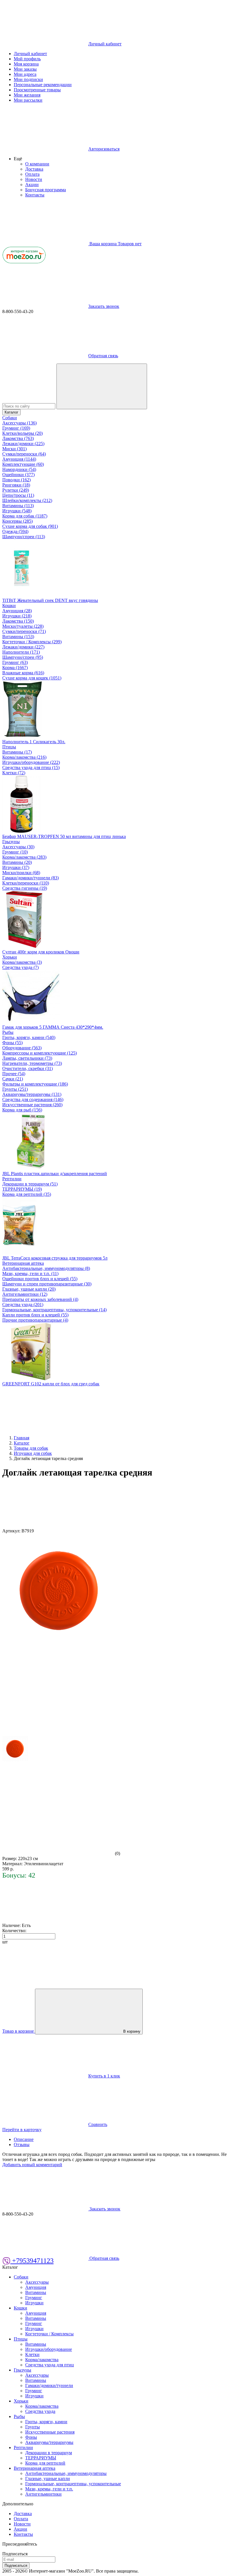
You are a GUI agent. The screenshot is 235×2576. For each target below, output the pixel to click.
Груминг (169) (16, 428)
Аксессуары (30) (18, 847)
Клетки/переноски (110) (26, 883)
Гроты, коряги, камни (46, 2422)
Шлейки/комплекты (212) (27, 500)
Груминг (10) (15, 852)
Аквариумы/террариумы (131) (32, 1094)
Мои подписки (28, 79)
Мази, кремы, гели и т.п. (49, 2489)
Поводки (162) (16, 480)
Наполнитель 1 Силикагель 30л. (34, 742)
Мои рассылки (28, 100)
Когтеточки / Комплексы (49, 2334)
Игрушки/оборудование (49, 2349)
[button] (18, 159)
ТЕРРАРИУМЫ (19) (22, 1189)
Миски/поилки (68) (21, 873)
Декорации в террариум (49, 2453)
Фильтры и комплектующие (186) (35, 1084)
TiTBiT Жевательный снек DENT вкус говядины (50, 600)
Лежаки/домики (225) (23, 444)
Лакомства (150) (18, 621)
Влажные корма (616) (23, 673)
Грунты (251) (15, 1089)
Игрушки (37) (16, 867)
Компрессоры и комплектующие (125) (40, 1053)
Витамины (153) (18, 637)
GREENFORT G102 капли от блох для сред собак (51, 1384)
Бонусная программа (46, 190)
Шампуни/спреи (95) (23, 657)
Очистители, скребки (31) (28, 1068)
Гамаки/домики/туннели (49, 2385)
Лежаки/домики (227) (23, 647)
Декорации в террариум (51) (30, 1184)
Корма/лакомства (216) (24, 757)
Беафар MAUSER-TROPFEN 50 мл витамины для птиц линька (64, 836)
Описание (24, 2139)
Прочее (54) (14, 1074)
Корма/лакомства (42, 2360)
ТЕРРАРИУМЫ (41, 2458)
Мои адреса (25, 74)
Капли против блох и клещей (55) (35, 1315)
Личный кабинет (30, 54)
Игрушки (34, 2303)
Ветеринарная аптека (23, 1263)
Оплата (32, 174)
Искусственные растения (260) (32, 1105)
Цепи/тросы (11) (18, 495)
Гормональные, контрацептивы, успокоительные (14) (54, 1310)
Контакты (35, 195)
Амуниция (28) (17, 611)
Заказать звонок (104, 306)
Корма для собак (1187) (25, 516)
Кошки (9, 606)
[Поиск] (102, 386)
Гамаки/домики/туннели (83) (31, 878)
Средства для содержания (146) (33, 1099)
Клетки (32, 2354)
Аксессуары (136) (19, 423)
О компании (37, 164)
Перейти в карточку (22, 2130)
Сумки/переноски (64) (24, 454)
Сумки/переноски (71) (24, 631)
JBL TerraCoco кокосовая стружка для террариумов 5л (55, 1258)
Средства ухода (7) (20, 967)
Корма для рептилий (45, 2463)
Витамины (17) (17, 752)
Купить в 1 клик (104, 2076)
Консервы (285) (17, 521)
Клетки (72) (14, 773)
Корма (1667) (15, 668)
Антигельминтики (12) (25, 1294)
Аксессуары (37, 2282)
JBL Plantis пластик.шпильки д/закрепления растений (55, 1174)
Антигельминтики (43, 2494)
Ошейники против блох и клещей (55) (40, 1279)
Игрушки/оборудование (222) (31, 762)
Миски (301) (14, 449)
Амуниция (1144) (19, 459)
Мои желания (27, 95)
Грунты (33, 2427)
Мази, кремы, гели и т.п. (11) (30, 1273)
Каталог (11, 412)
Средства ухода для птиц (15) (31, 767)
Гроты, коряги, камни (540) (29, 1037)
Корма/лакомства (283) (24, 857)
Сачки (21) (13, 1079)
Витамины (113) (18, 506)
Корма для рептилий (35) (27, 1194)
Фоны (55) (12, 1043)
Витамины (36, 2292)
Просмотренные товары (37, 90)
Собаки (10, 418)
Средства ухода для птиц (50, 2365)
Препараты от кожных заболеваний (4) (40, 1299)
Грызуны (11, 842)
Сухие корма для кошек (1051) (32, 678)
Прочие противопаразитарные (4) (35, 1320)
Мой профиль (27, 59)
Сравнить (98, 2124)
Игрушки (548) (17, 511)
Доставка (34, 169)
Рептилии (12, 1179)
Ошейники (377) (18, 475)
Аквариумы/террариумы (49, 2442)
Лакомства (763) (18, 438)
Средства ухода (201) (23, 1305)
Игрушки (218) (17, 616)
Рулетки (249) (16, 490)
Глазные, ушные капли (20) (29, 1289)
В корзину (132, 2031)
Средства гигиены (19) (25, 888)
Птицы (9, 747)
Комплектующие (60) (23, 464)
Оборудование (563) (22, 1048)
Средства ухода (40, 2411)
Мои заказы (25, 69)
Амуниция (36, 2287)
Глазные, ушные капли (48, 2479)
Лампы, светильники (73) (27, 1058)
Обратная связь (103, 356)
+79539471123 (32, 2261)
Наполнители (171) (21, 652)
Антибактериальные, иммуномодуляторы (66, 2473)
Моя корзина (26, 64)
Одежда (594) (15, 531)
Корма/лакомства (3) (22, 962)
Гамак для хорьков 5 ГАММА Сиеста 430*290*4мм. (53, 1027)
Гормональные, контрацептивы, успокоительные (73, 2484)
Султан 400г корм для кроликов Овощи (41, 952)
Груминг (34, 2298)
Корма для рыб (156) (22, 1110)
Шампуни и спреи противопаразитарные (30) (47, 1284)
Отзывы (22, 2145)
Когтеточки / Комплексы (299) (32, 642)
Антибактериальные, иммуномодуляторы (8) (46, 1268)
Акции (32, 185)
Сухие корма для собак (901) (30, 526)
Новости (34, 179)
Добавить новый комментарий (32, 2165)
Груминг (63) (15, 662)
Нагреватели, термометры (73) (32, 1063)
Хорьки (10, 957)
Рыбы (8, 1032)
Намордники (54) (19, 469)
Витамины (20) (17, 862)
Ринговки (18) (16, 485)
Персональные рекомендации (43, 85)
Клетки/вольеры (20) (22, 433)
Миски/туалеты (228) (23, 626)
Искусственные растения (50, 2432)
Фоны (31, 2437)
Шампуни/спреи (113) (24, 537)
